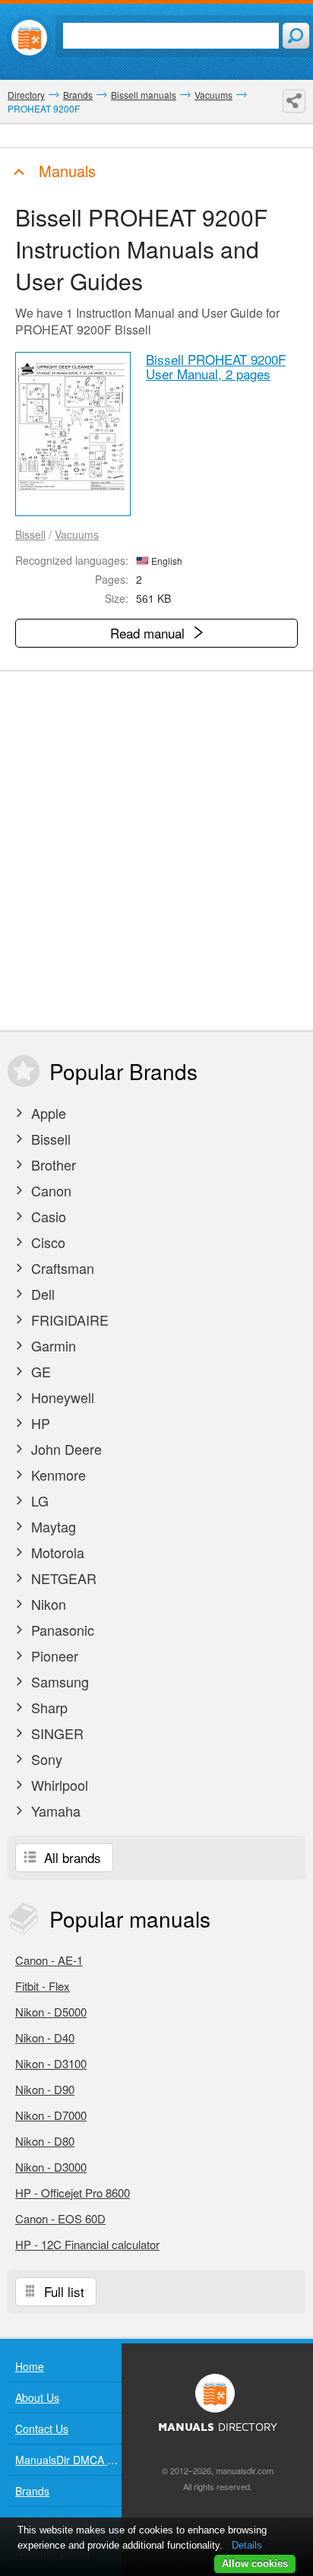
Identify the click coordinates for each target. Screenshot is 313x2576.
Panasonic (61, 1630)
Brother (52, 1164)
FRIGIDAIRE (68, 1320)
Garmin (52, 1345)
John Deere (65, 1449)
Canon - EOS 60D (60, 2218)
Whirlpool (58, 1785)
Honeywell (61, 1397)
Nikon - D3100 (51, 2063)
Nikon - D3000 (51, 2167)
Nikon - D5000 (51, 2012)
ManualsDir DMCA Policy (68, 2460)
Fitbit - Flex (43, 1986)
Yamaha (54, 1811)
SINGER (55, 1733)
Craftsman (61, 1268)
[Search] (296, 36)
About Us (37, 2397)
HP (39, 1423)
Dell (41, 1294)
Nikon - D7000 (51, 2115)
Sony (45, 1759)
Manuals (65, 171)
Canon (49, 1190)
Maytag (52, 1526)
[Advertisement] (156, 851)
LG (38, 1500)
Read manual (149, 633)
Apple (47, 1113)
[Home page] (29, 38)
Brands (32, 2491)
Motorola (56, 1552)
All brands (71, 1857)
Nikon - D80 (45, 2141)
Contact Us (42, 2429)
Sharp (47, 1707)
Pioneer (53, 1656)
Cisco (46, 1242)
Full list (62, 2291)
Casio (47, 1216)
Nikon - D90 (45, 2089)
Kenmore (57, 1475)
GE (39, 1371)
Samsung (58, 1681)
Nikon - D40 (45, 2037)
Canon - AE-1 (49, 1960)
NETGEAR (62, 1578)
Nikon (47, 1604)
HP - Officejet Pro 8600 (73, 2193)
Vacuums (77, 534)
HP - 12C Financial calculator (87, 2244)
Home (30, 2366)
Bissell (30, 534)
